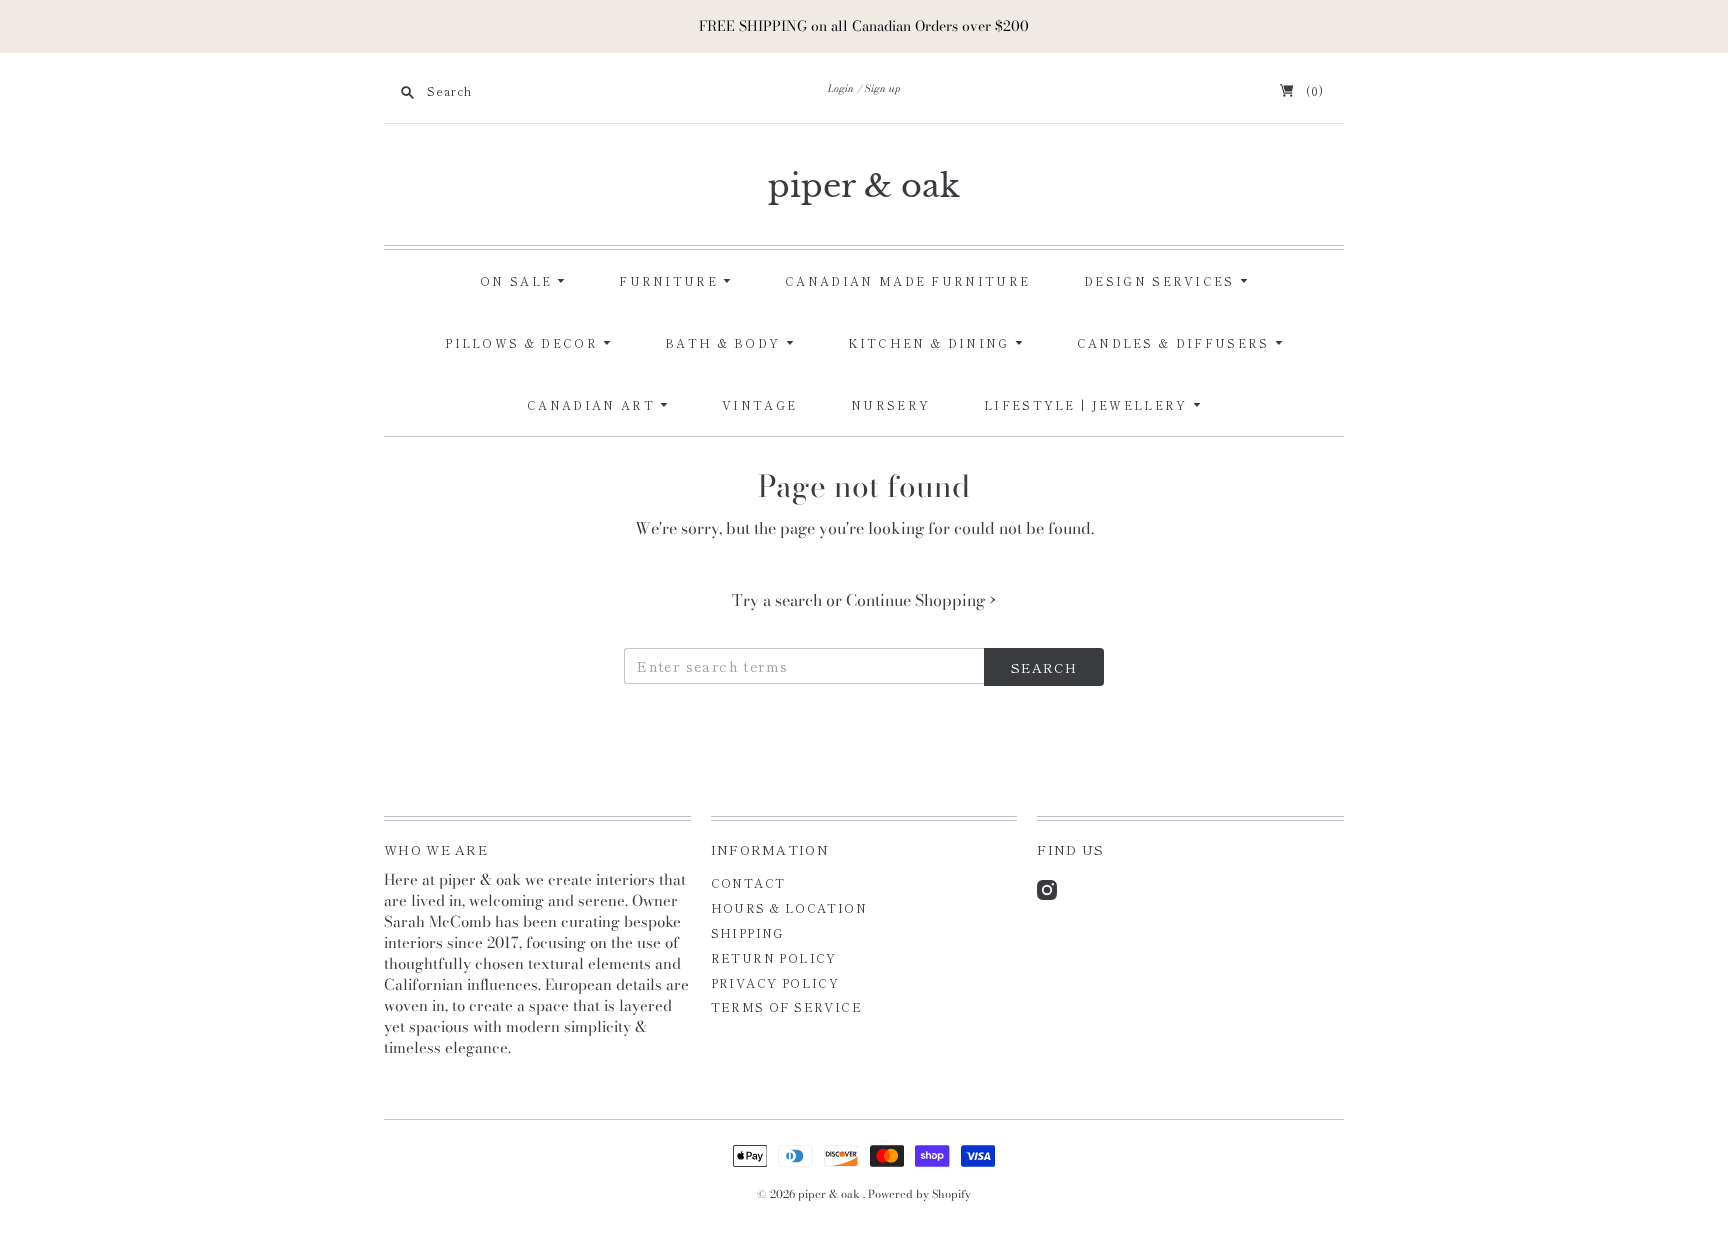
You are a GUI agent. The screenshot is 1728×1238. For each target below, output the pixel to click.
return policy (774, 957)
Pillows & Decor (524, 343)
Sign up (883, 88)
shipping (747, 932)
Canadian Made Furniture (907, 281)
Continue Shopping (921, 600)
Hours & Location (789, 907)
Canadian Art (593, 405)
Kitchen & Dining (931, 343)
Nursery (890, 405)
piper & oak (864, 186)
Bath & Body (725, 343)
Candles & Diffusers (1176, 343)
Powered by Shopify (919, 1194)
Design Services (1162, 281)
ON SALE (518, 281)
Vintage (759, 405)
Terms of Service (786, 1006)
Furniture (671, 281)
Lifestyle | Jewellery (1088, 405)
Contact (748, 882)
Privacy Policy (775, 982)
